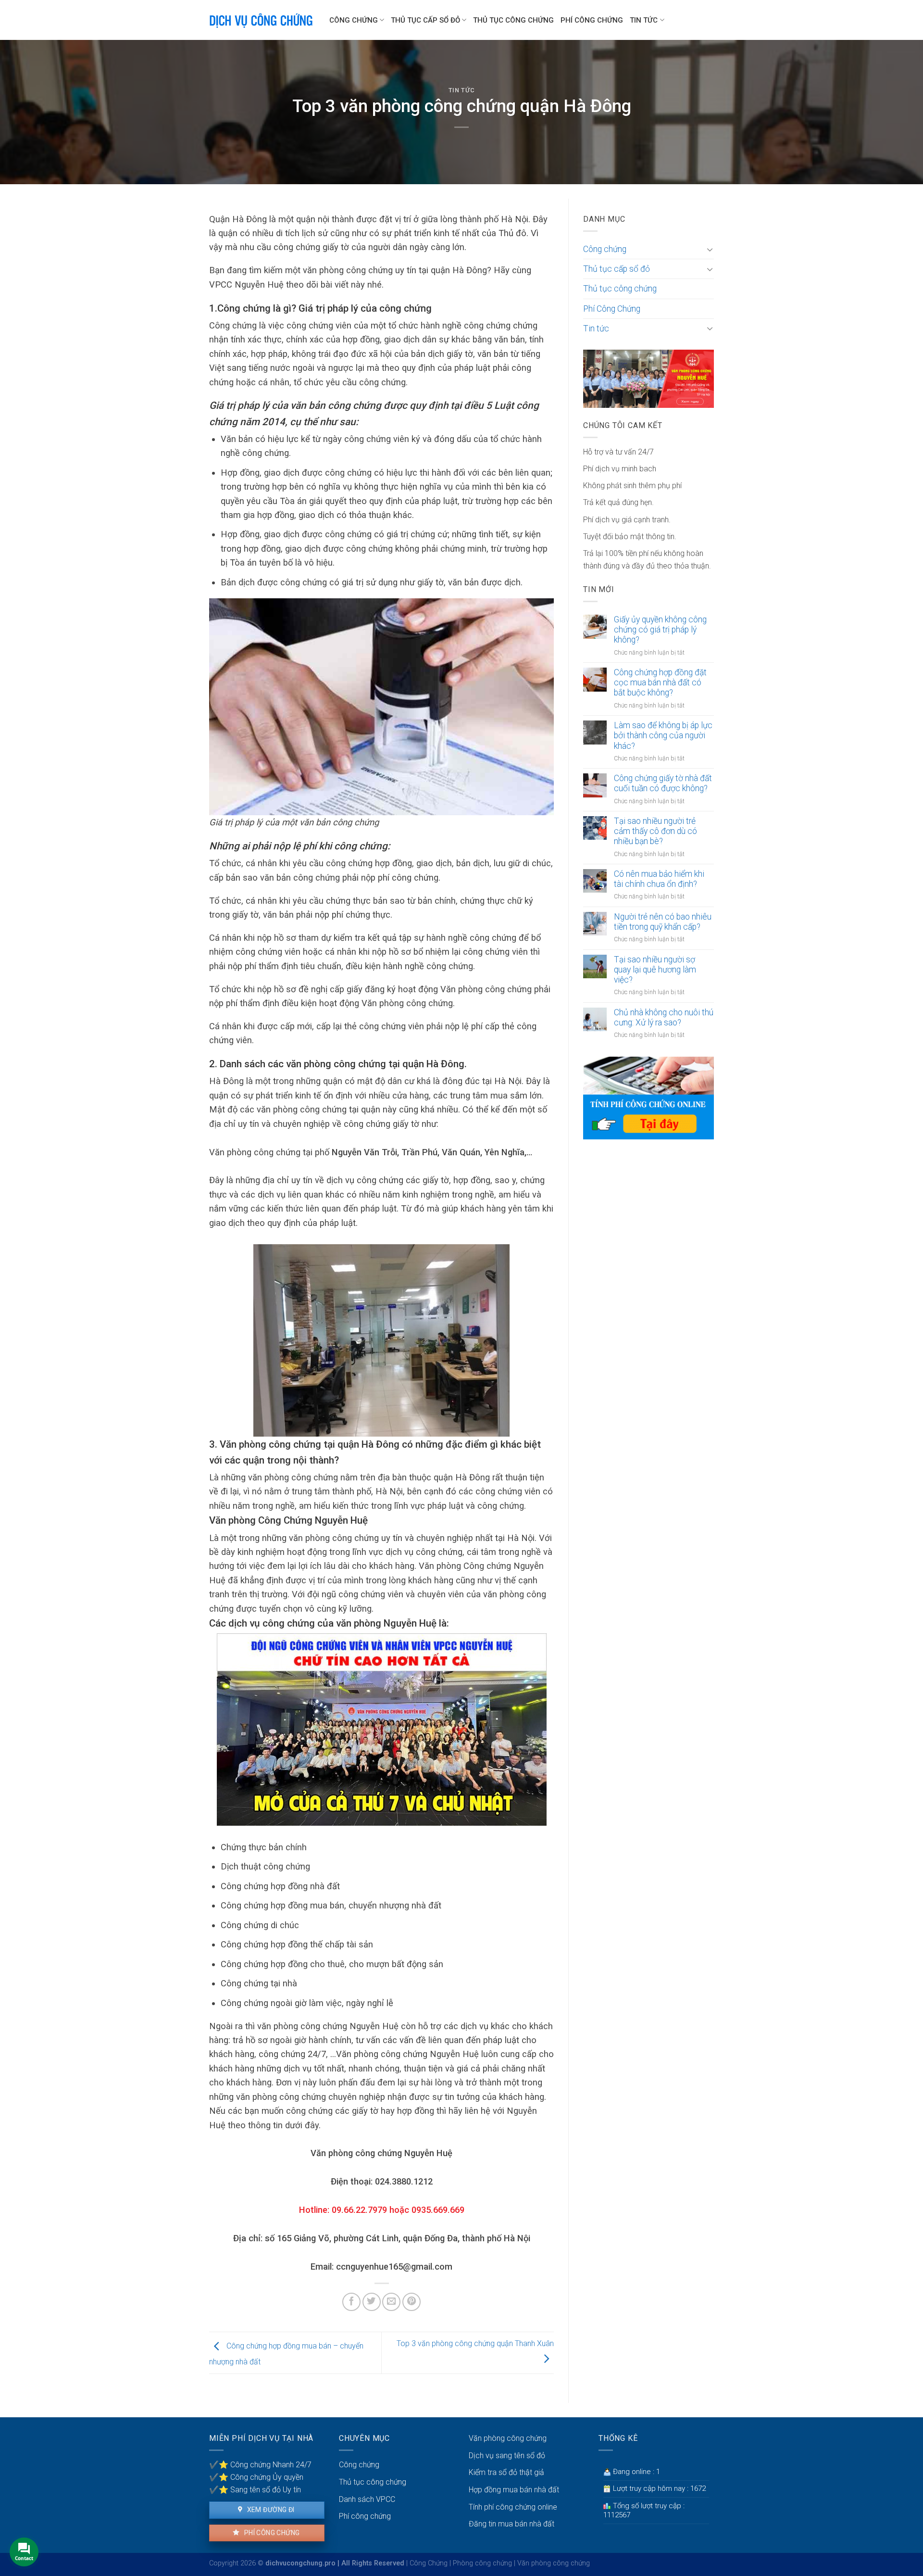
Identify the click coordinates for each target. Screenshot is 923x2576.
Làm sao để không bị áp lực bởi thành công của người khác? (663, 735)
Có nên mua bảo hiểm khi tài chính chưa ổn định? (659, 879)
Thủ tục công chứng (513, 20)
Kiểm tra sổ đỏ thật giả (506, 2472)
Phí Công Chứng (592, 20)
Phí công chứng (271, 2533)
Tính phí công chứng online (513, 2507)
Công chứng (354, 20)
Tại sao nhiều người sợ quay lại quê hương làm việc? (655, 970)
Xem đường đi (270, 2510)
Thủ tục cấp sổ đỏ (425, 20)
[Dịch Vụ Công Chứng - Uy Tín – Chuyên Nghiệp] (262, 20)
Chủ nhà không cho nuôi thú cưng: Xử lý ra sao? (664, 1017)
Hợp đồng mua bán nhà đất (514, 2490)
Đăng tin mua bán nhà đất (511, 2524)
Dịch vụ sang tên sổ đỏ (507, 2456)
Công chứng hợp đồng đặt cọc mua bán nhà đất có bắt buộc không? (660, 682)
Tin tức (644, 20)
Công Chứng (429, 2563)
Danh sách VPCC (367, 2499)
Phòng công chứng (482, 2563)
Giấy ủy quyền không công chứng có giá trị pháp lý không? (660, 630)
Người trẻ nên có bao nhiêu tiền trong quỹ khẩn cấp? (663, 922)
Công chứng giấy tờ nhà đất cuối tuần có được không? (663, 783)
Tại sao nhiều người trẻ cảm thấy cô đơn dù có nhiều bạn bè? (655, 831)
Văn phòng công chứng (508, 2438)
